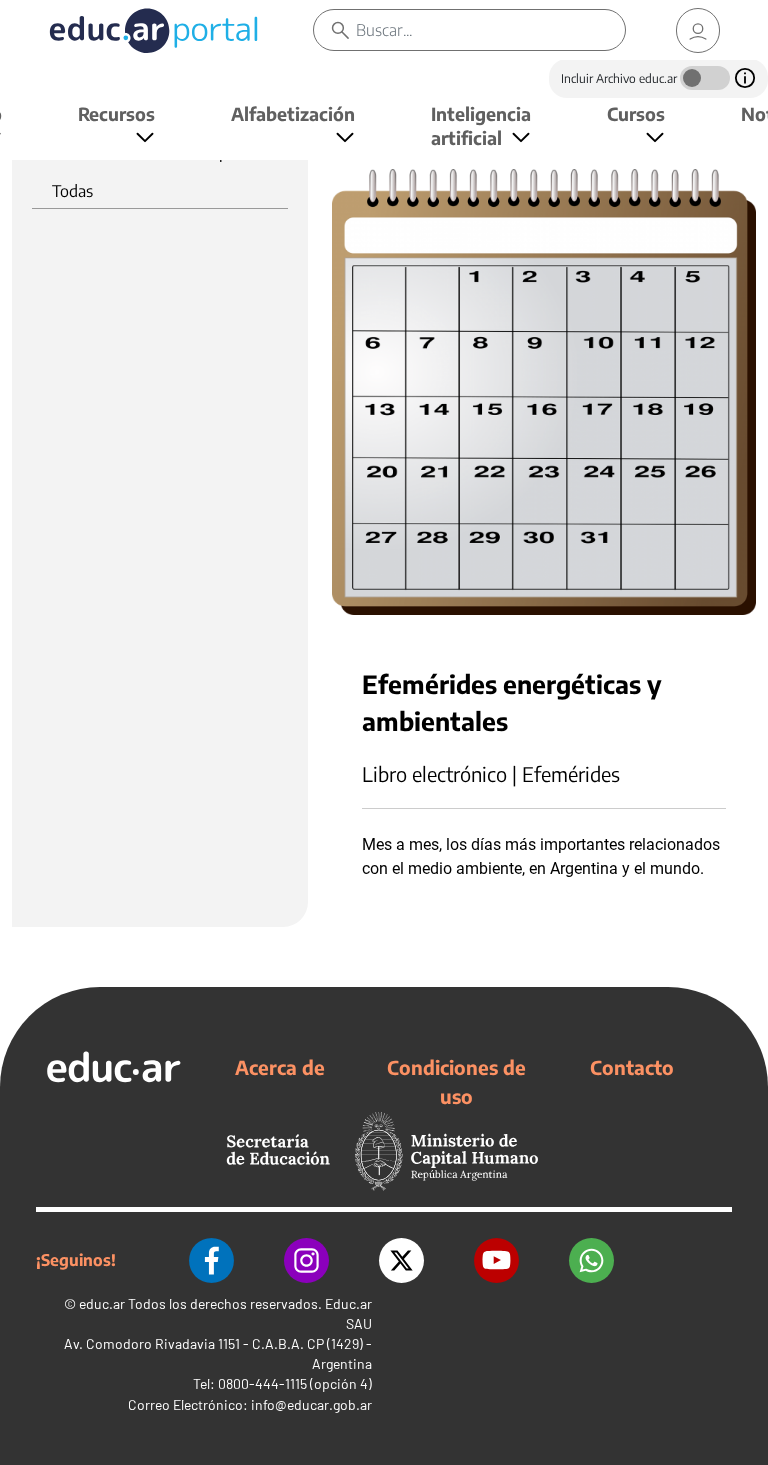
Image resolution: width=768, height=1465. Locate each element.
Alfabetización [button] (293, 113)
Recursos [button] (116, 113)
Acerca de (280, 1067)
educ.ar (102, 1303)
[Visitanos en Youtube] (496, 1260)
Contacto (632, 1067)
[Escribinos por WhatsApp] (591, 1260)
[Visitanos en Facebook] (211, 1260)
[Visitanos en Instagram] (306, 1260)
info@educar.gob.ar (311, 1404)
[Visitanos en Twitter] (401, 1260)
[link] (698, 30)
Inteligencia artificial (481, 125)
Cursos (636, 113)
